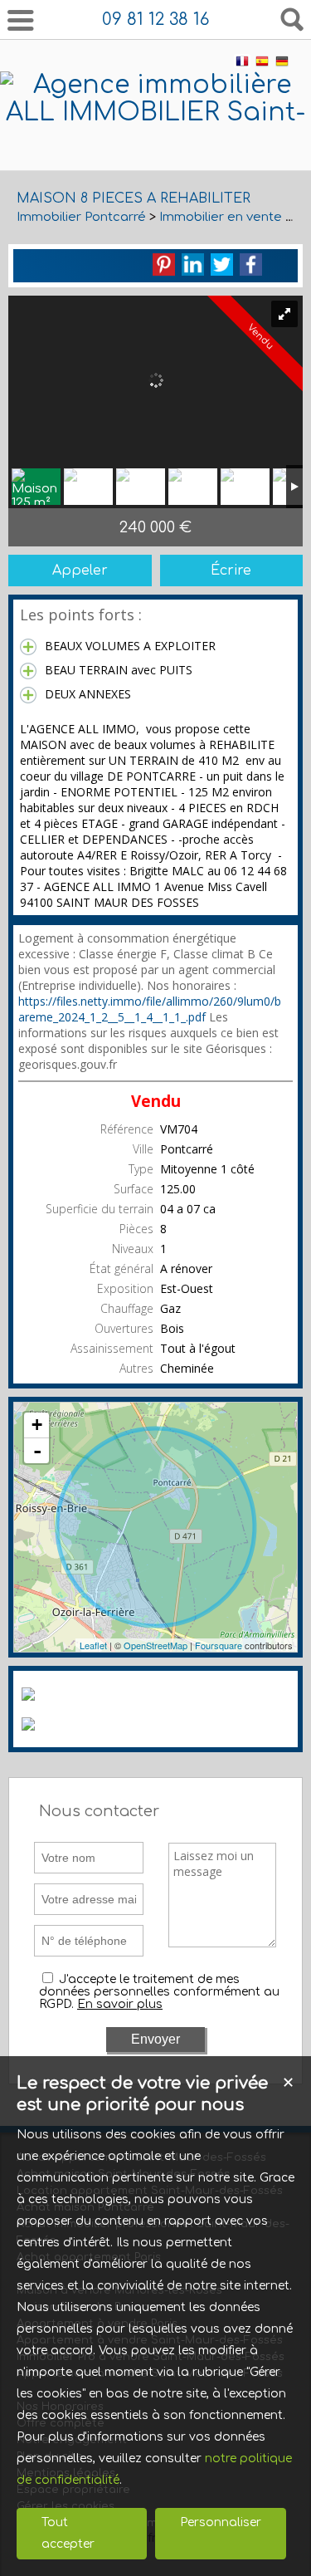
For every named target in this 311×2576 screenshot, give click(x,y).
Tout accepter (68, 2533)
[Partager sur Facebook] (251, 264)
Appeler (80, 571)
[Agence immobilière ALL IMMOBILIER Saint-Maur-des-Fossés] (155, 140)
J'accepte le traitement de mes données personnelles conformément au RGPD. (159, 1992)
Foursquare (219, 1645)
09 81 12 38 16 (155, 20)
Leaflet (93, 1645)
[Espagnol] (262, 64)
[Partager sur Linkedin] (193, 264)
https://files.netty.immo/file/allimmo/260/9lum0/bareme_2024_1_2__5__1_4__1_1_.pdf (150, 1009)
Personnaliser (221, 2522)
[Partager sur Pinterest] (164, 264)
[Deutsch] (282, 64)
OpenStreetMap (155, 1645)
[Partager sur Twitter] (222, 264)
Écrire (231, 571)
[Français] (242, 64)
